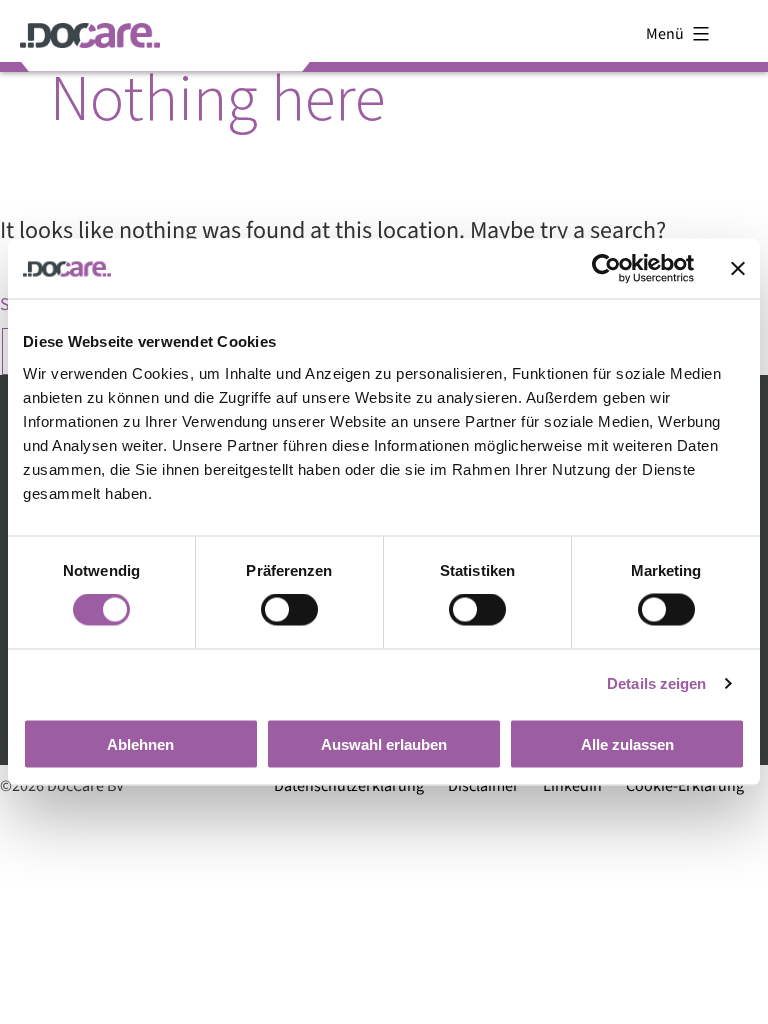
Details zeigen (656, 683)
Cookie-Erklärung (685, 786)
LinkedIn (572, 786)
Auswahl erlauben (384, 743)
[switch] (289, 610)
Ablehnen (140, 743)
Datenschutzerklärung (349, 786)
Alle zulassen (627, 743)
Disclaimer (483, 786)
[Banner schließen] (738, 269)
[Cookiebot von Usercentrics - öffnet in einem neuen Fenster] (606, 269)
